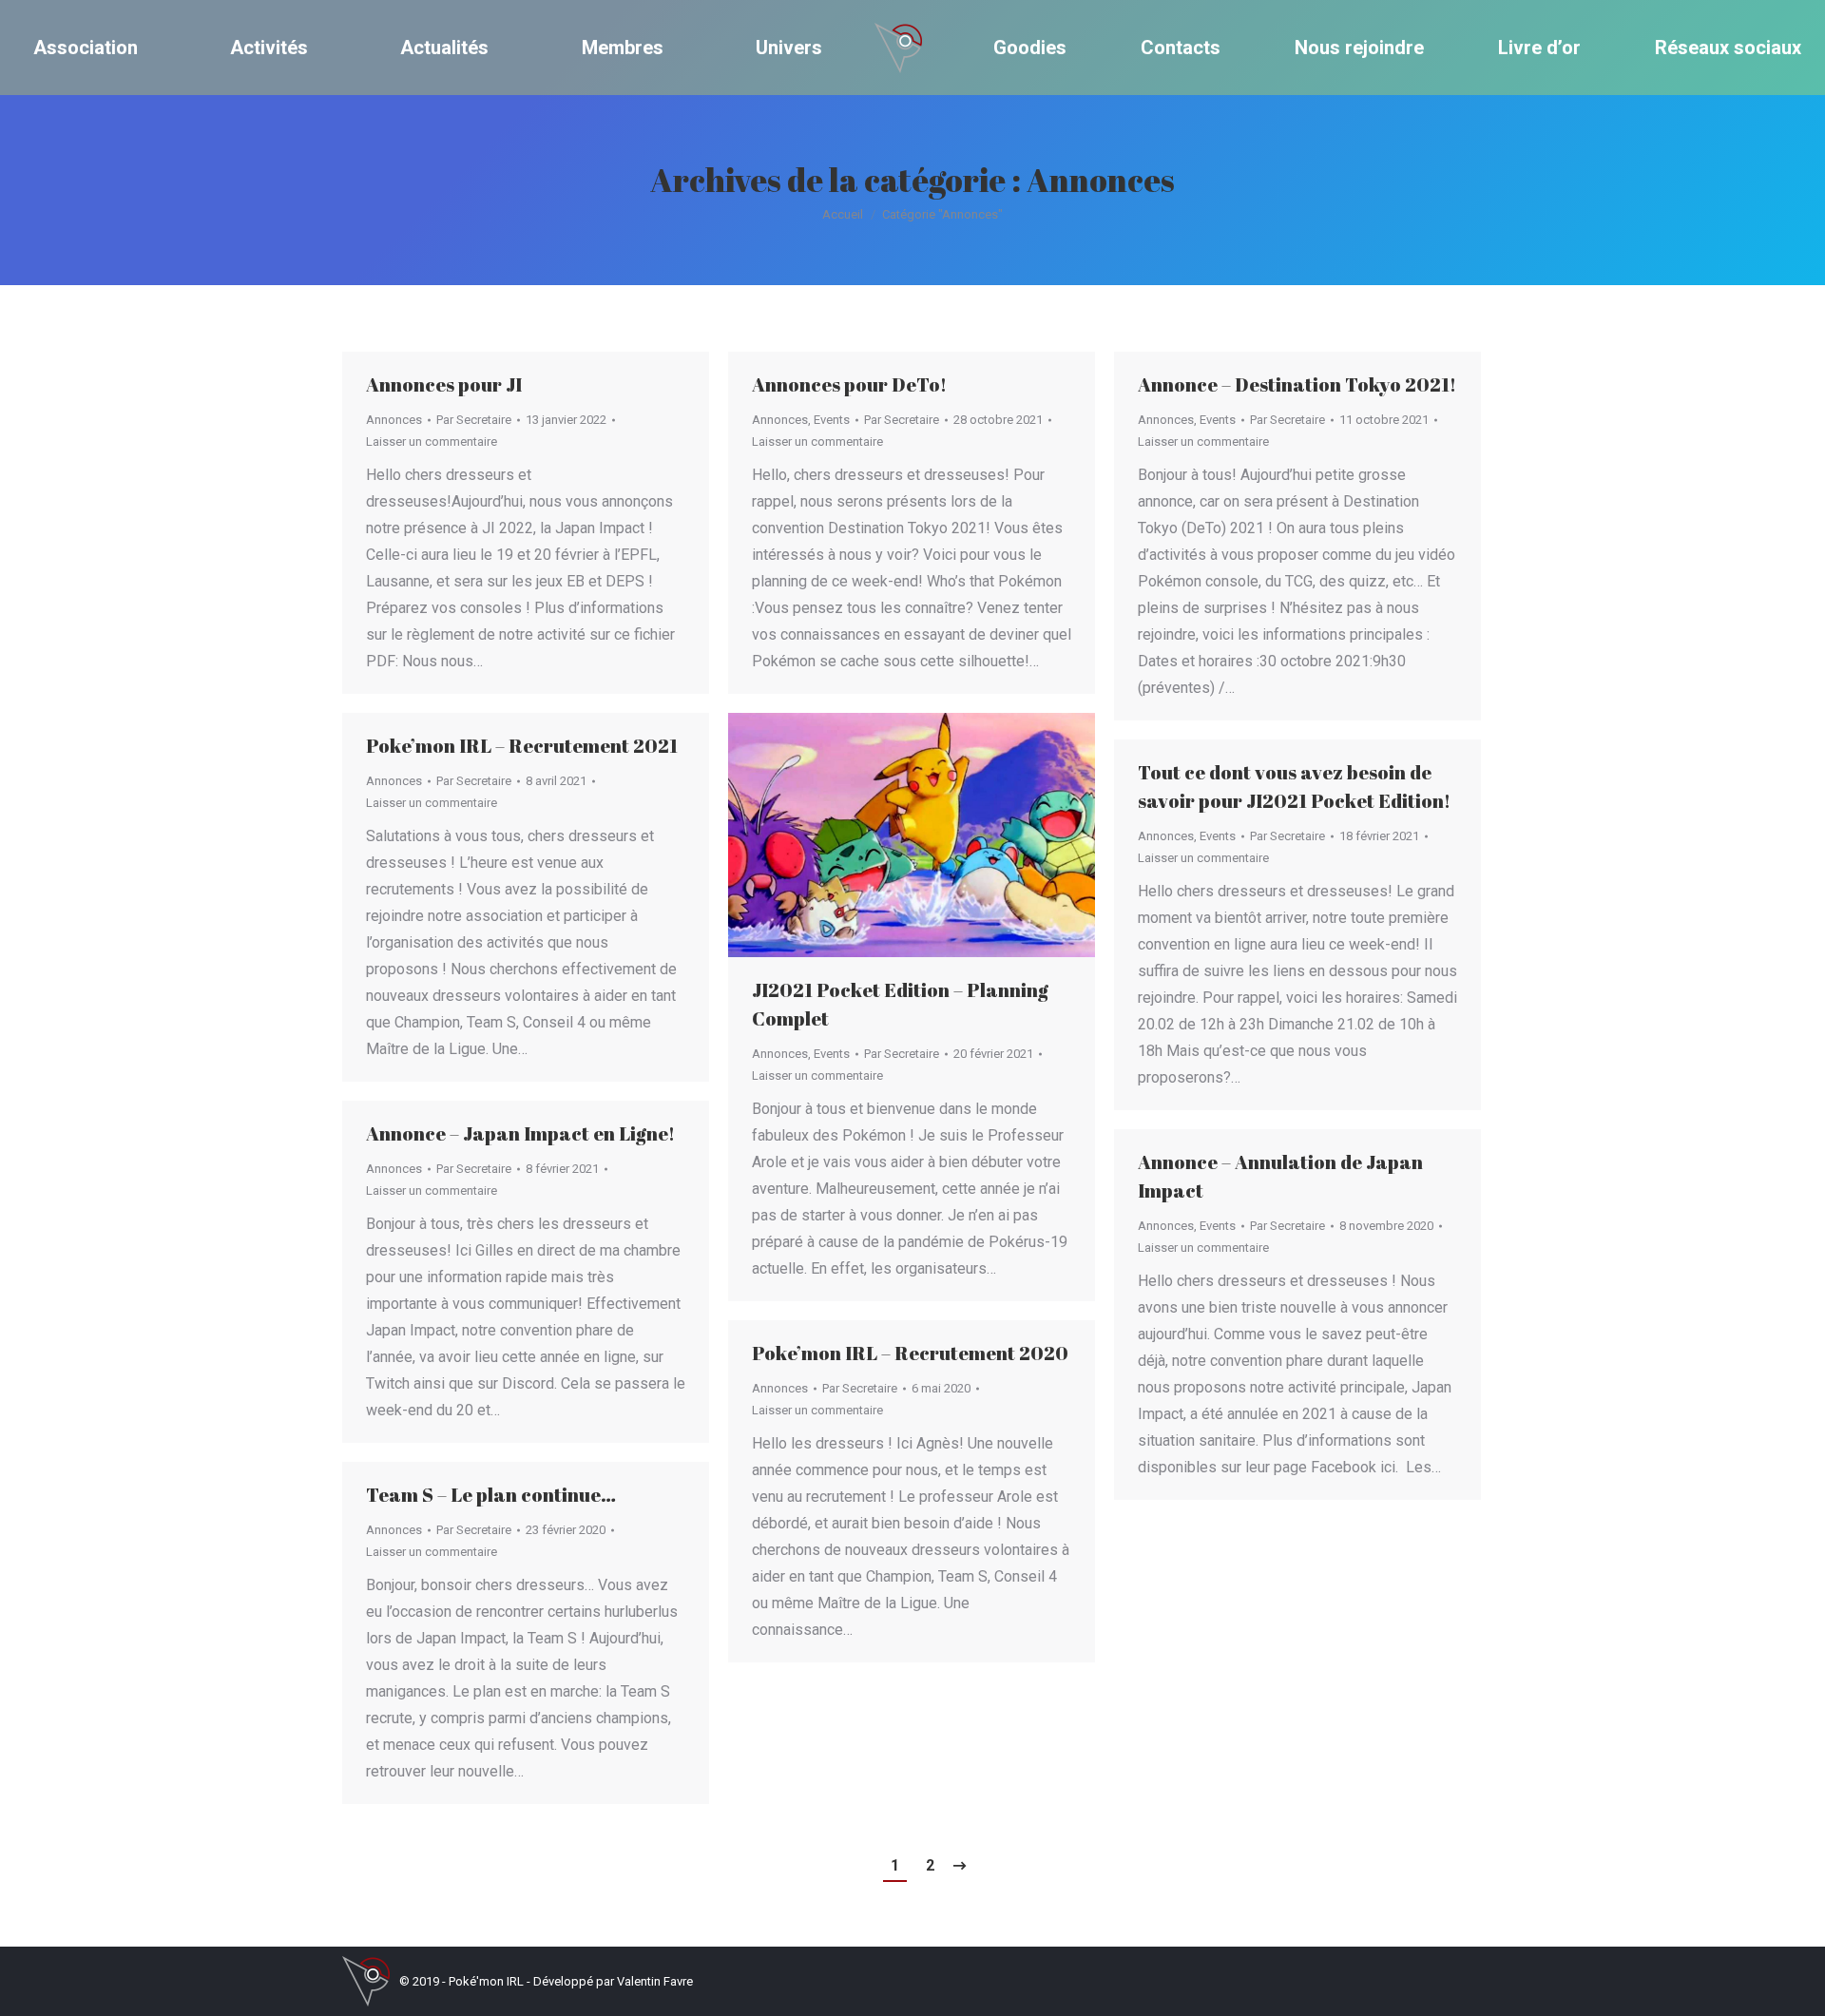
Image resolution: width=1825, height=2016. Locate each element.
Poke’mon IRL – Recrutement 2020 (910, 1353)
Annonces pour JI (444, 384)
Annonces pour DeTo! (849, 384)
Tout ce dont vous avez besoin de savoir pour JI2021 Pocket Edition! (1294, 787)
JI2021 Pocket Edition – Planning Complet (900, 1004)
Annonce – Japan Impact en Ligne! (520, 1133)
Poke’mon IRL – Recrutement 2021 (522, 746)
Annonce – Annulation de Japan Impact (1280, 1176)
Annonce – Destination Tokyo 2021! (1297, 384)
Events (832, 420)
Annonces (394, 420)
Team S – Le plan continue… (491, 1495)
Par (474, 420)
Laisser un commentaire (432, 442)
